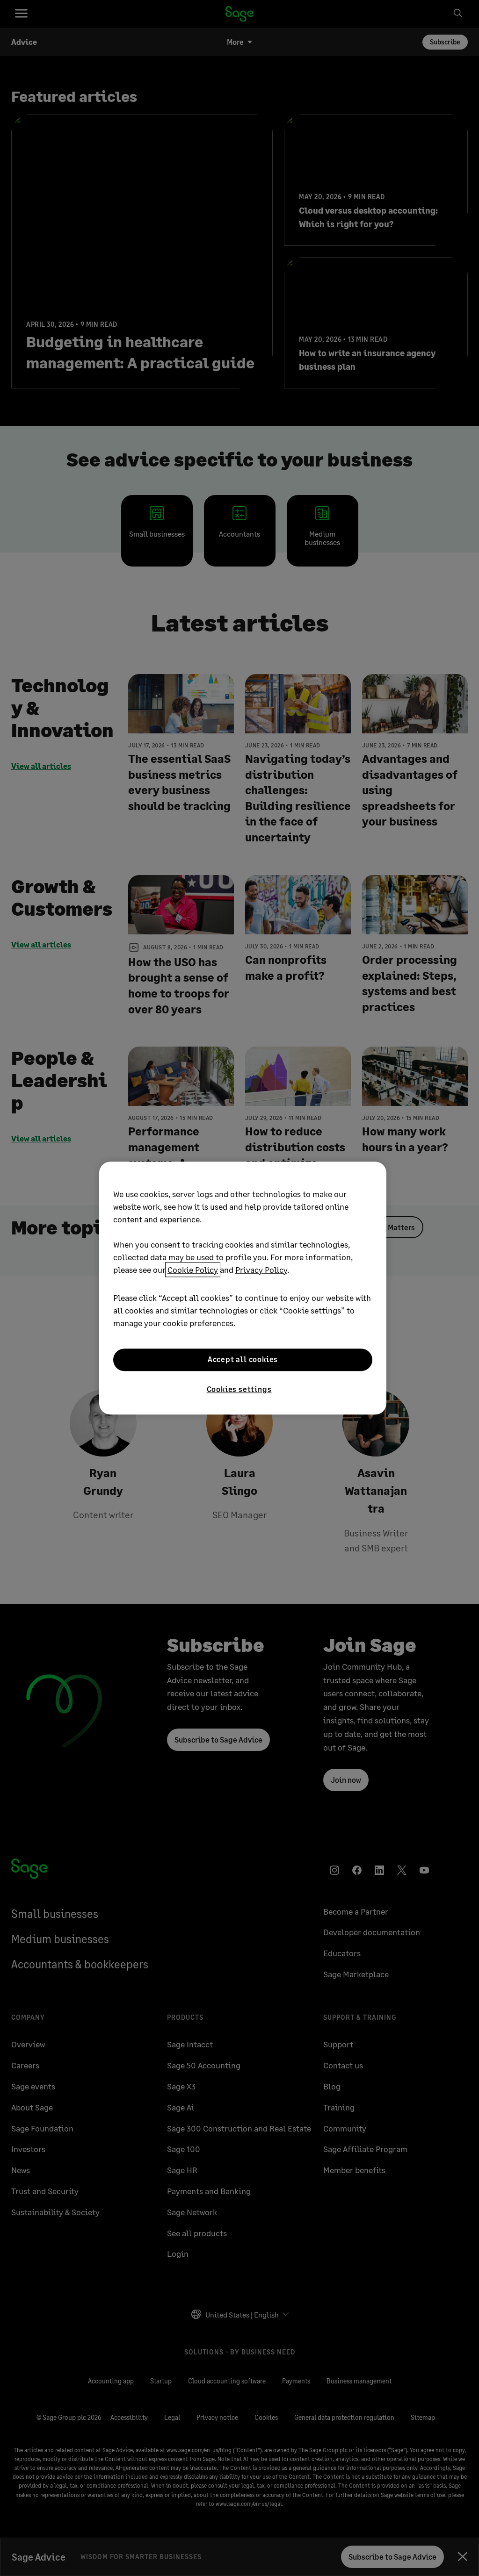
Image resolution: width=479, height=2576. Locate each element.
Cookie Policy (193, 1270)
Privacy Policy (261, 1270)
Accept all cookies (243, 1360)
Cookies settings (239, 1389)
